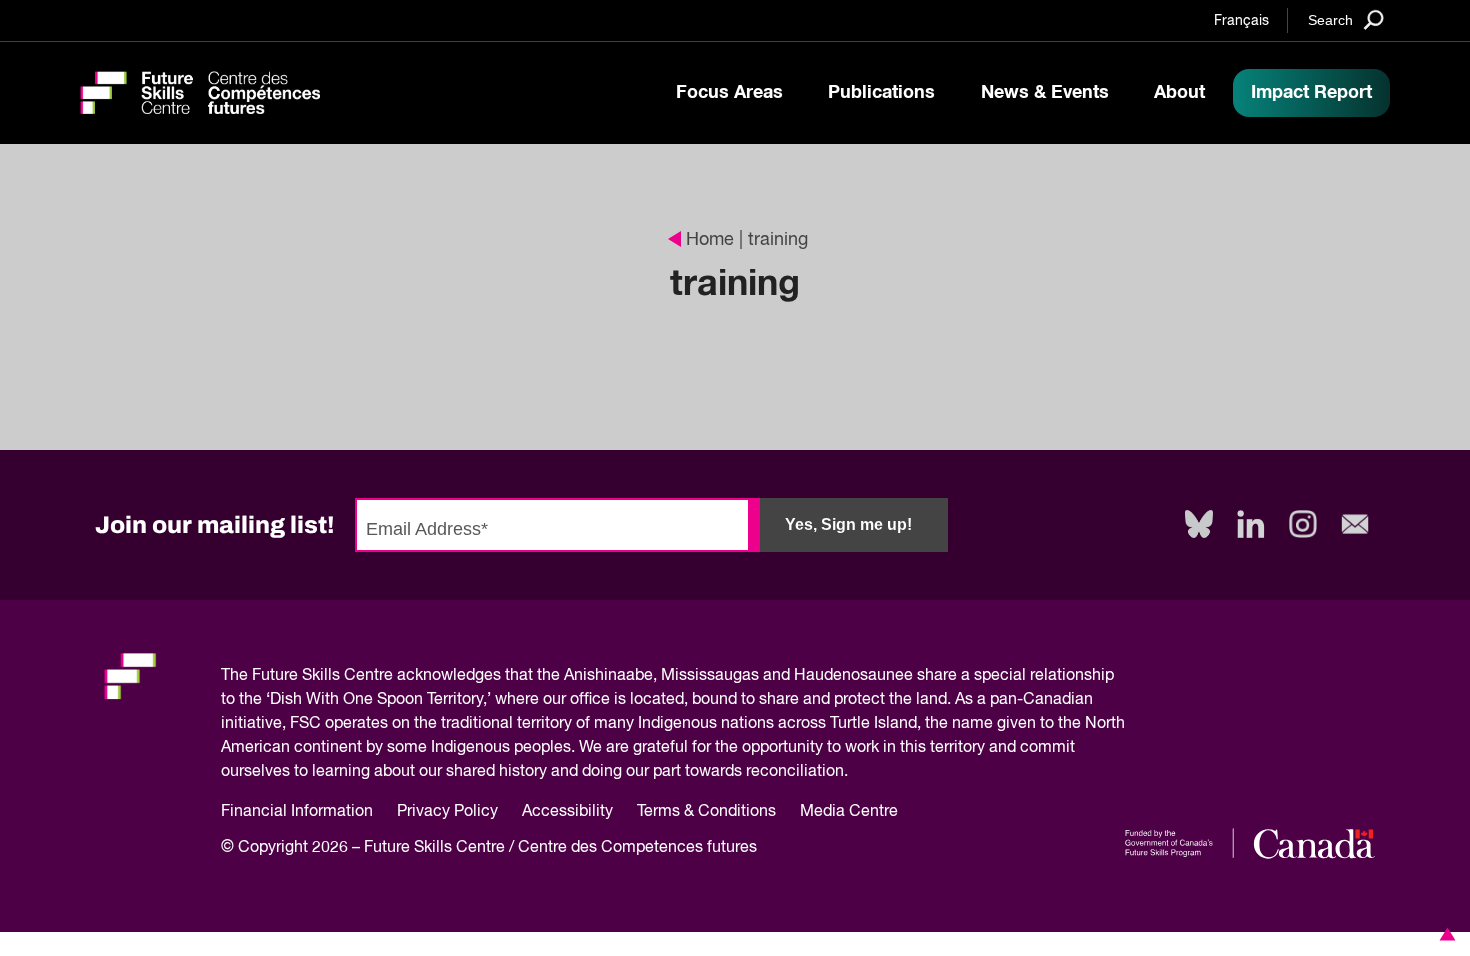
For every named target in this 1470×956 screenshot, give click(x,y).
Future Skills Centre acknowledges (376, 676)
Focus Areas (729, 93)
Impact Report (1311, 93)
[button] (1444, 934)
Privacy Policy (447, 812)
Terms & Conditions (706, 812)
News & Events (1045, 93)
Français (1241, 21)
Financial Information (297, 812)
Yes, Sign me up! (848, 524)
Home (710, 240)
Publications (881, 93)
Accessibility (567, 812)
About (1179, 93)
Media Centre (849, 812)
